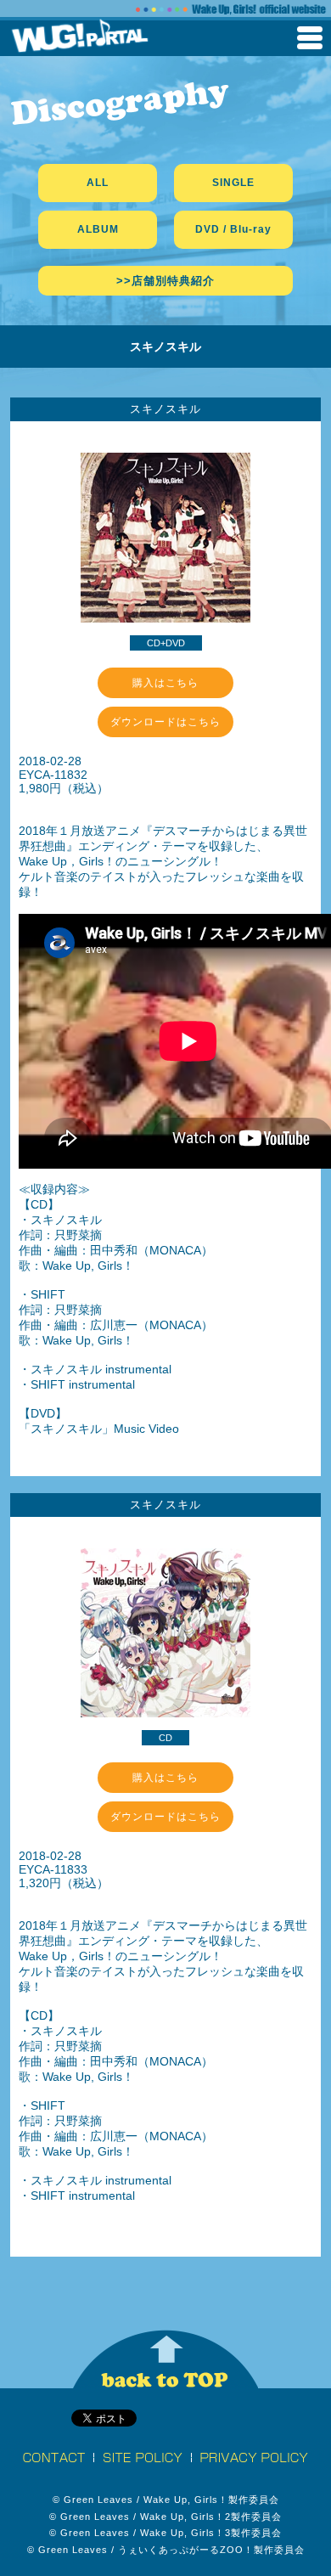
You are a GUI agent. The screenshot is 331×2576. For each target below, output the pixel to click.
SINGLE (233, 183)
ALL (98, 183)
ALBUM (98, 229)
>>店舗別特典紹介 (165, 281)
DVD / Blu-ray (233, 229)
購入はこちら (165, 683)
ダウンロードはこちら (165, 722)
